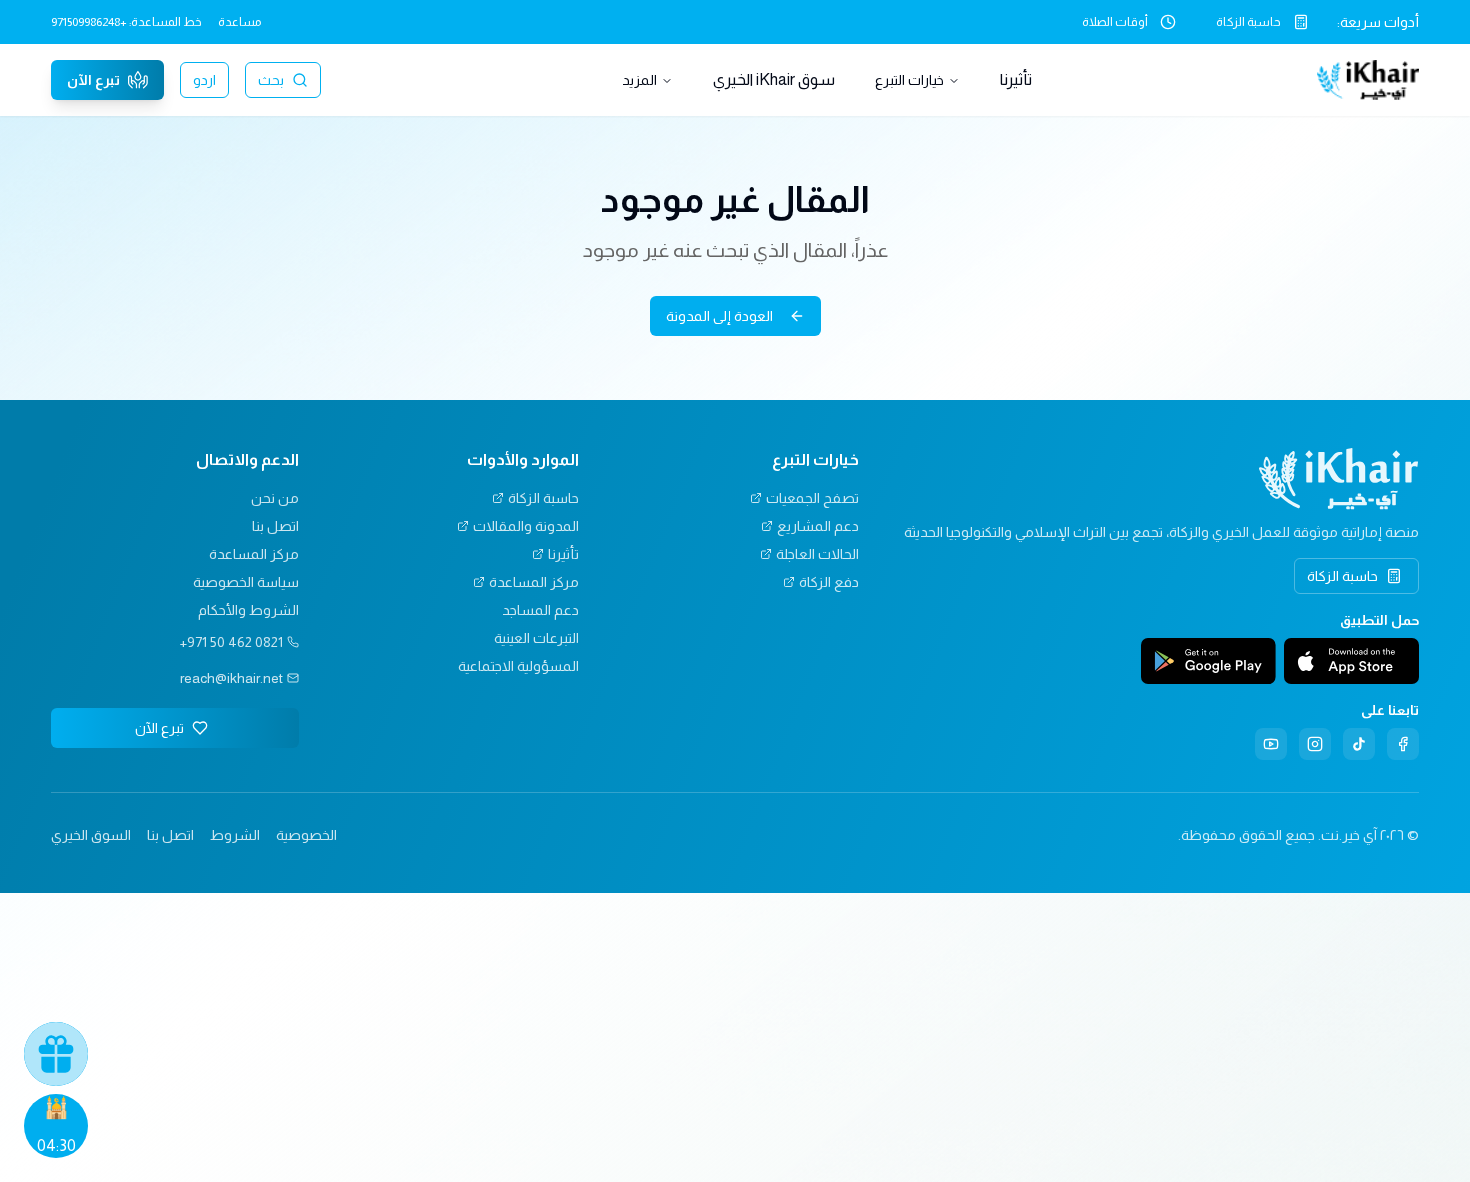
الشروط (235, 835)
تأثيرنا (1016, 79)
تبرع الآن (93, 80)
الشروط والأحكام (248, 610)
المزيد (639, 80)
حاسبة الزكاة (1248, 22)
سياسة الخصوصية (246, 582)
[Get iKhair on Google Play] (1208, 661)
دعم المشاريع (818, 526)
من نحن (275, 498)
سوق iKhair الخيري (774, 79)
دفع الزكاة (829, 582)
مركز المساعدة (534, 582)
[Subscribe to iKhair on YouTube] (1271, 744)
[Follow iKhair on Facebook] (1403, 744)
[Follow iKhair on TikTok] (1359, 744)
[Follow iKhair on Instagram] (1315, 744)
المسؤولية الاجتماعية (518, 666)
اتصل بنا (275, 526)
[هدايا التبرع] (56, 1054)
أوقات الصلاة (1115, 22)
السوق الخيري (91, 835)
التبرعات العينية (536, 638)
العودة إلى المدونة (719, 316)
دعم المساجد (540, 610)
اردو (204, 80)
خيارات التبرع (909, 80)
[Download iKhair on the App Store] (1351, 661)
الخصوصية (306, 835)
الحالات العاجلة (817, 554)
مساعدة (239, 22)
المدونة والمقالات (526, 526)
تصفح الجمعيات (812, 498)
